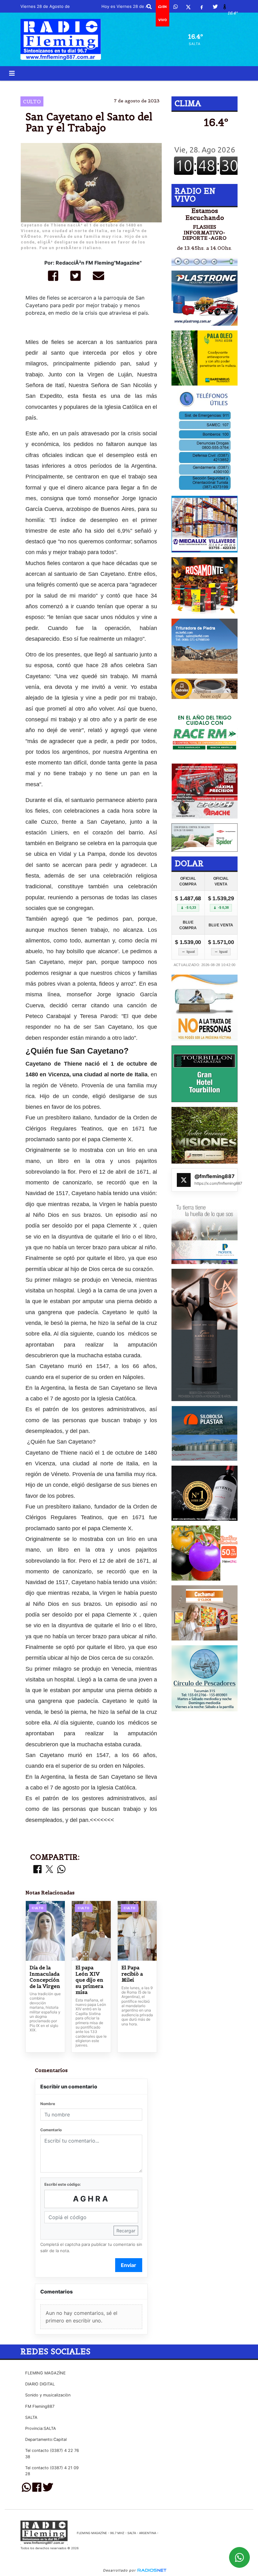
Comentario (51, 2130)
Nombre (48, 2104)
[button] (149, 7)
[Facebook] (202, 7)
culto (185, 86)
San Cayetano (83, 86)
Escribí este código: (63, 2184)
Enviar (129, 2265)
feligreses (124, 86)
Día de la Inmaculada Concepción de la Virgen (45, 1977)
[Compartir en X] (49, 1870)
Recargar (126, 2231)
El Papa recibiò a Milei (132, 1974)
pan (153, 86)
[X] (188, 7)
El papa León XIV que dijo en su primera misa (89, 1980)
